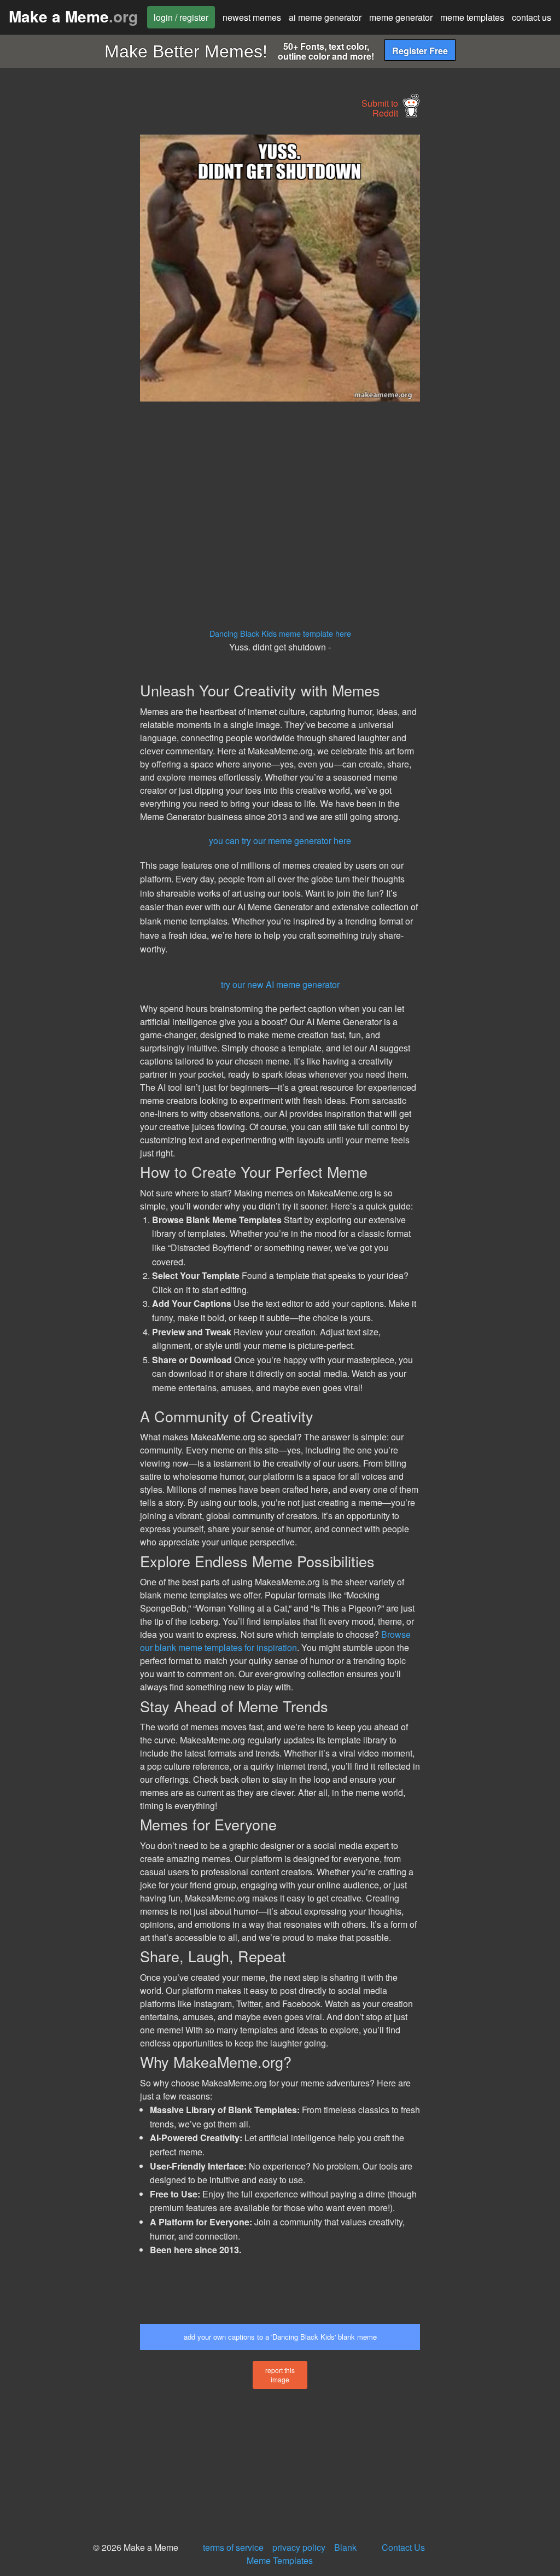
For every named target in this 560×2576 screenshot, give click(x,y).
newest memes (252, 17)
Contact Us (403, 2547)
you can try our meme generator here (280, 841)
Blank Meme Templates (302, 2554)
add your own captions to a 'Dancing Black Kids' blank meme (280, 2337)
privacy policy (299, 2547)
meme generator (401, 17)
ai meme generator (325, 17)
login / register (181, 17)
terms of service (233, 2547)
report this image (280, 2375)
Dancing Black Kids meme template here (280, 633)
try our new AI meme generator (280, 984)
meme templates (472, 17)
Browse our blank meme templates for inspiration (275, 1641)
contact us (532, 17)
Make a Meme (73, 16)
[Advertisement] (82, 299)
